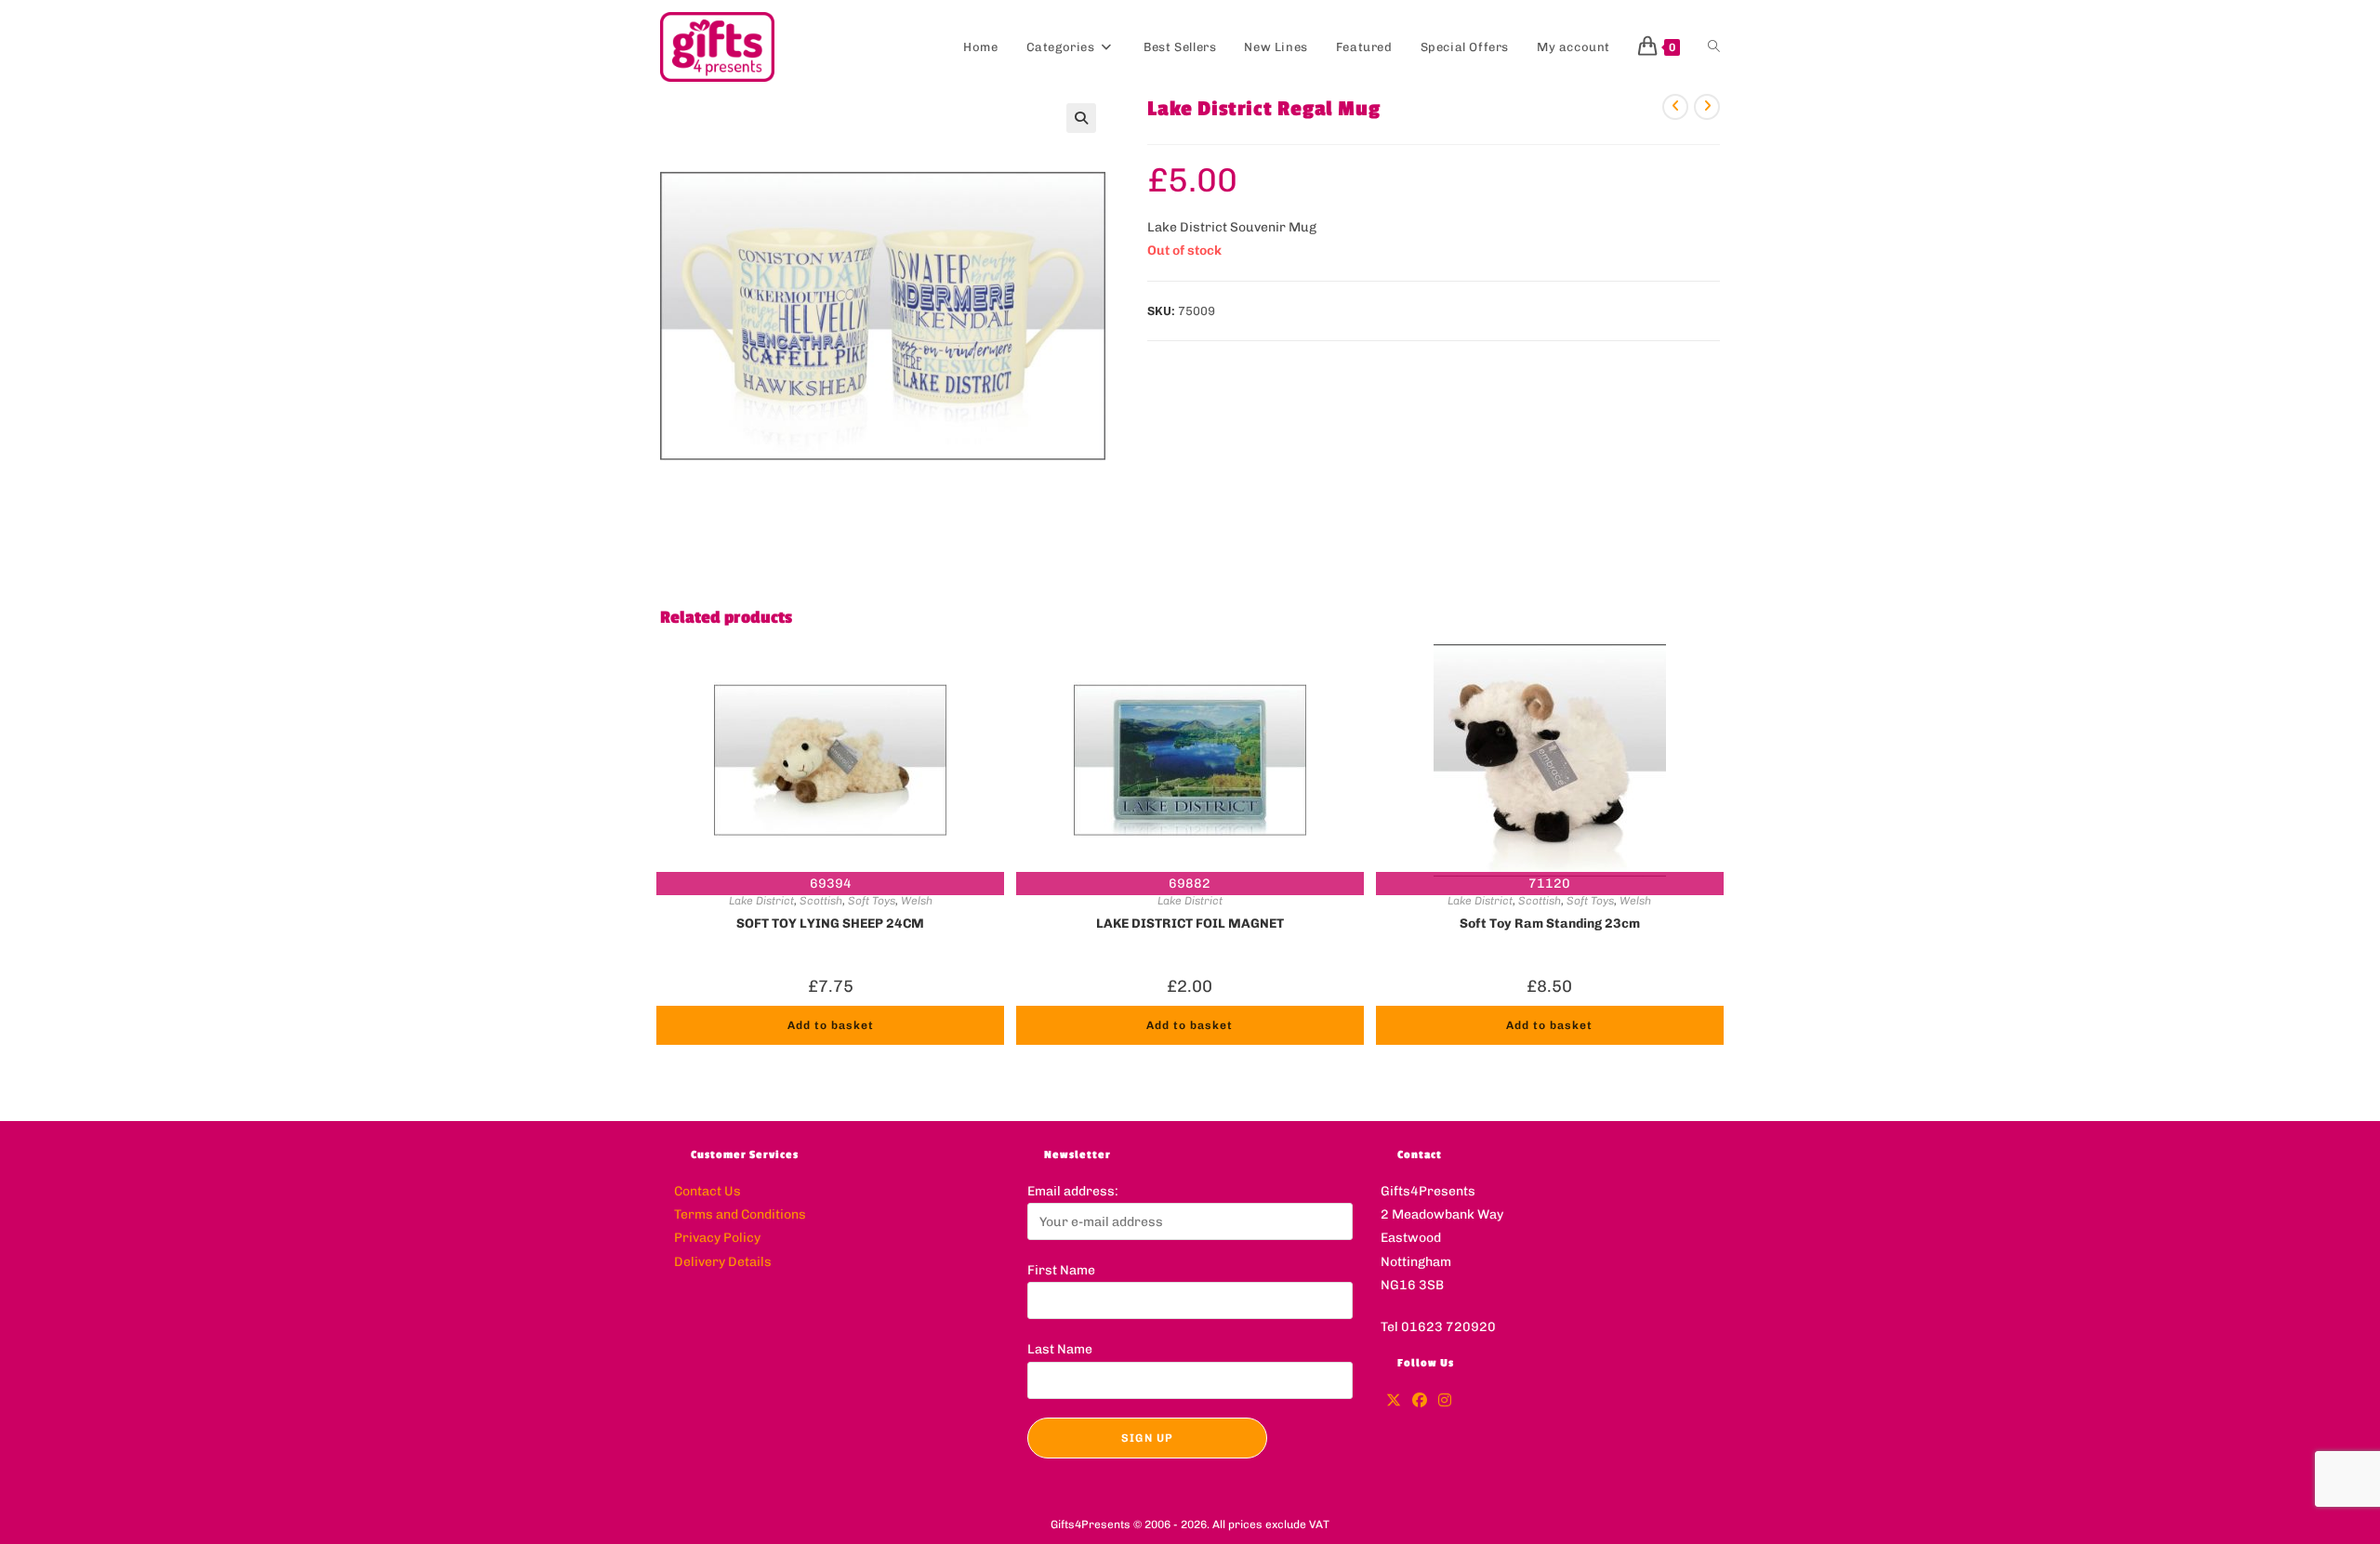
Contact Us (707, 1191)
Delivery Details (723, 1262)
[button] (1081, 118)
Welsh (917, 901)
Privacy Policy (717, 1238)
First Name (1061, 1270)
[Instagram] (1445, 1401)
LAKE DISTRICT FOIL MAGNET (1190, 924)
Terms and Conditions (740, 1214)
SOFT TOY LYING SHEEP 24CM (830, 924)
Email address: (1073, 1191)
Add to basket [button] (831, 1025)
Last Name (1060, 1349)
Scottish (821, 901)
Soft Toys (872, 901)
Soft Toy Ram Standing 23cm (1550, 924)
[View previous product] (1675, 107)
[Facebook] (1420, 1401)
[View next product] (1707, 107)
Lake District (761, 901)
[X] (1394, 1401)
